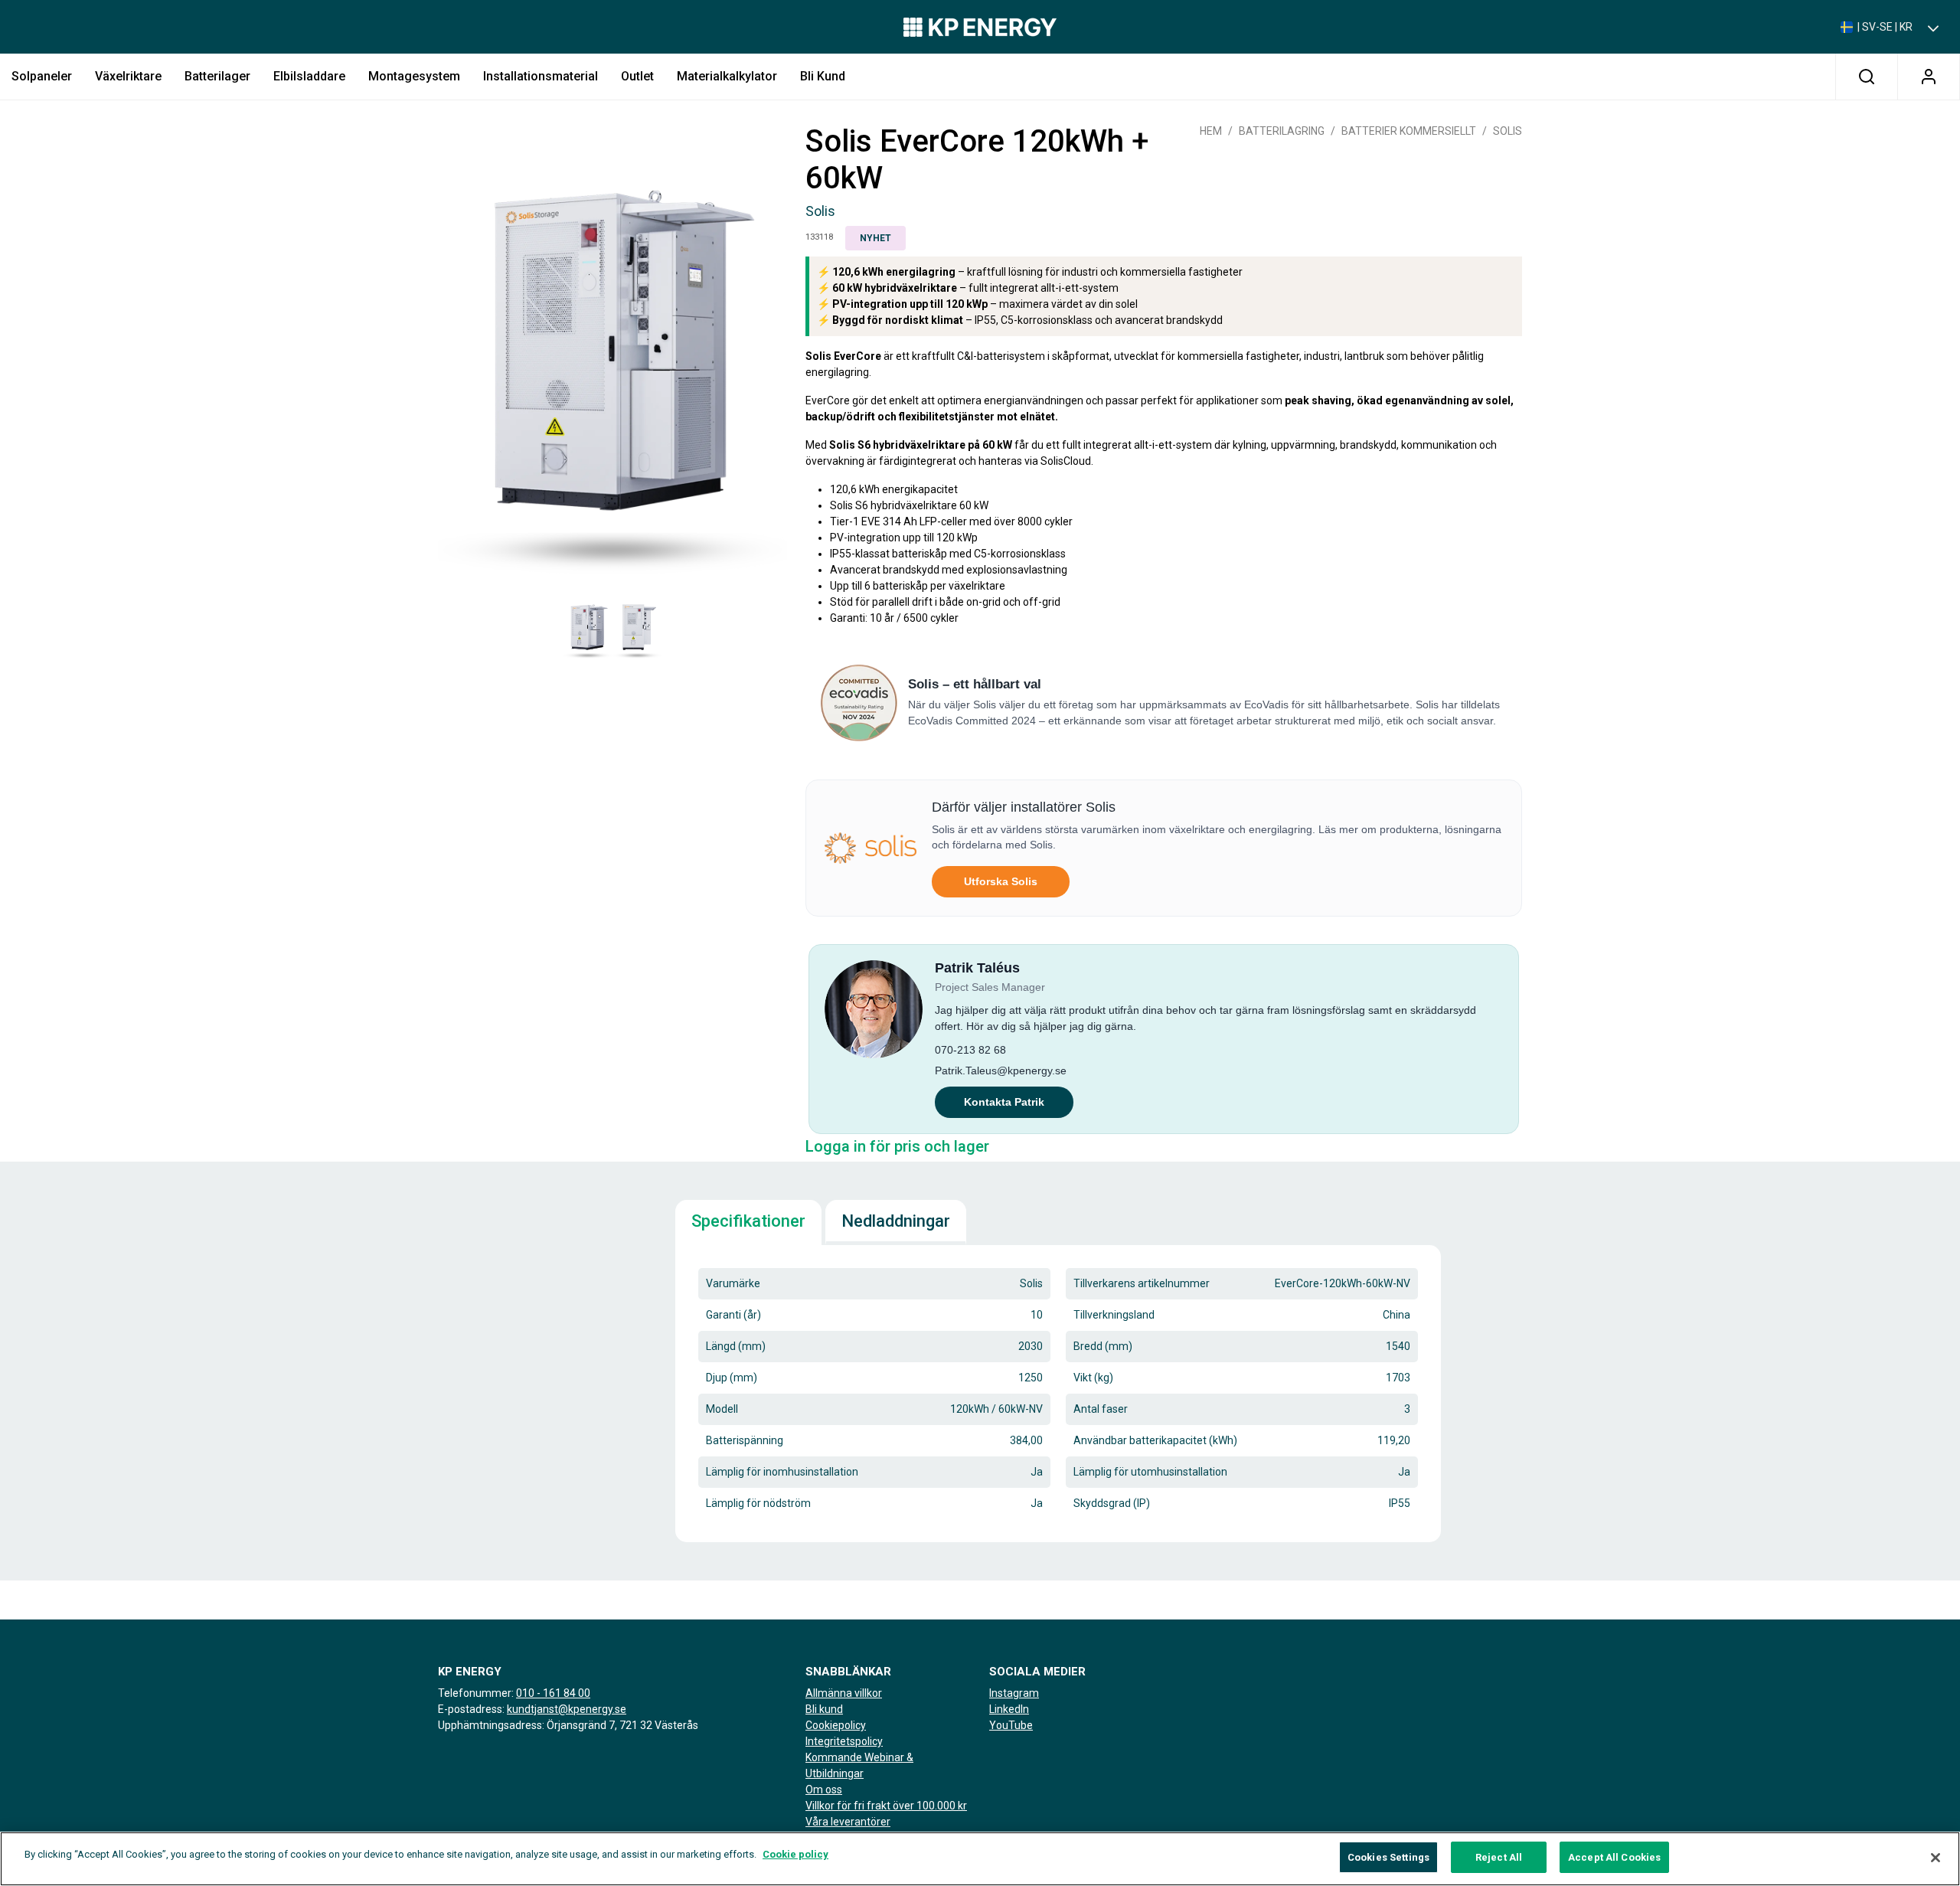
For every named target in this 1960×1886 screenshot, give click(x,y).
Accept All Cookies (1614, 1857)
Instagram (1014, 1693)
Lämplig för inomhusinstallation (782, 1472)
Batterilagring (1282, 131)
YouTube (1011, 1725)
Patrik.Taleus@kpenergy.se (1001, 1070)
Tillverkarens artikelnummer (1142, 1283)
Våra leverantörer (848, 1822)
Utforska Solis (1001, 881)
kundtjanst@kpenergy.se (567, 1709)
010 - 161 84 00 (553, 1693)
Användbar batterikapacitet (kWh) (1155, 1440)
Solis (1508, 131)
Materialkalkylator (727, 76)
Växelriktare (128, 76)
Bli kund (823, 76)
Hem (1211, 131)
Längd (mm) (736, 1346)
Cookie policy (795, 1854)
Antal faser (1101, 1409)
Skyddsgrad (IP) (1112, 1503)
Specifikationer (748, 1221)
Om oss (824, 1790)
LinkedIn (1009, 1709)
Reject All (1499, 1857)
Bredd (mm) (1103, 1346)
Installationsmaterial (541, 76)
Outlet (637, 76)
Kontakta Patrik (1004, 1102)
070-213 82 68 (970, 1050)
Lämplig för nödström (758, 1503)
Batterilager (217, 76)
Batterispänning (745, 1440)
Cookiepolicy (836, 1725)
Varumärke (733, 1283)
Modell (722, 1409)
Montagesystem (414, 76)
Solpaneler (42, 76)
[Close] (1935, 1858)
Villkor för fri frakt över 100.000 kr (886, 1806)
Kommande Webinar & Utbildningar (859, 1765)
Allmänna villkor (844, 1693)
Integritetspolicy (844, 1741)
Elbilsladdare (309, 76)
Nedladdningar (896, 1221)
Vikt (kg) (1093, 1378)
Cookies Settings (1388, 1857)
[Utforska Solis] (871, 848)
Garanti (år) (733, 1315)
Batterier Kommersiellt (1409, 131)
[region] (980, 1859)
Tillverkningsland (1114, 1315)
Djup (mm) (732, 1378)
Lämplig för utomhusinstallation (1150, 1472)
